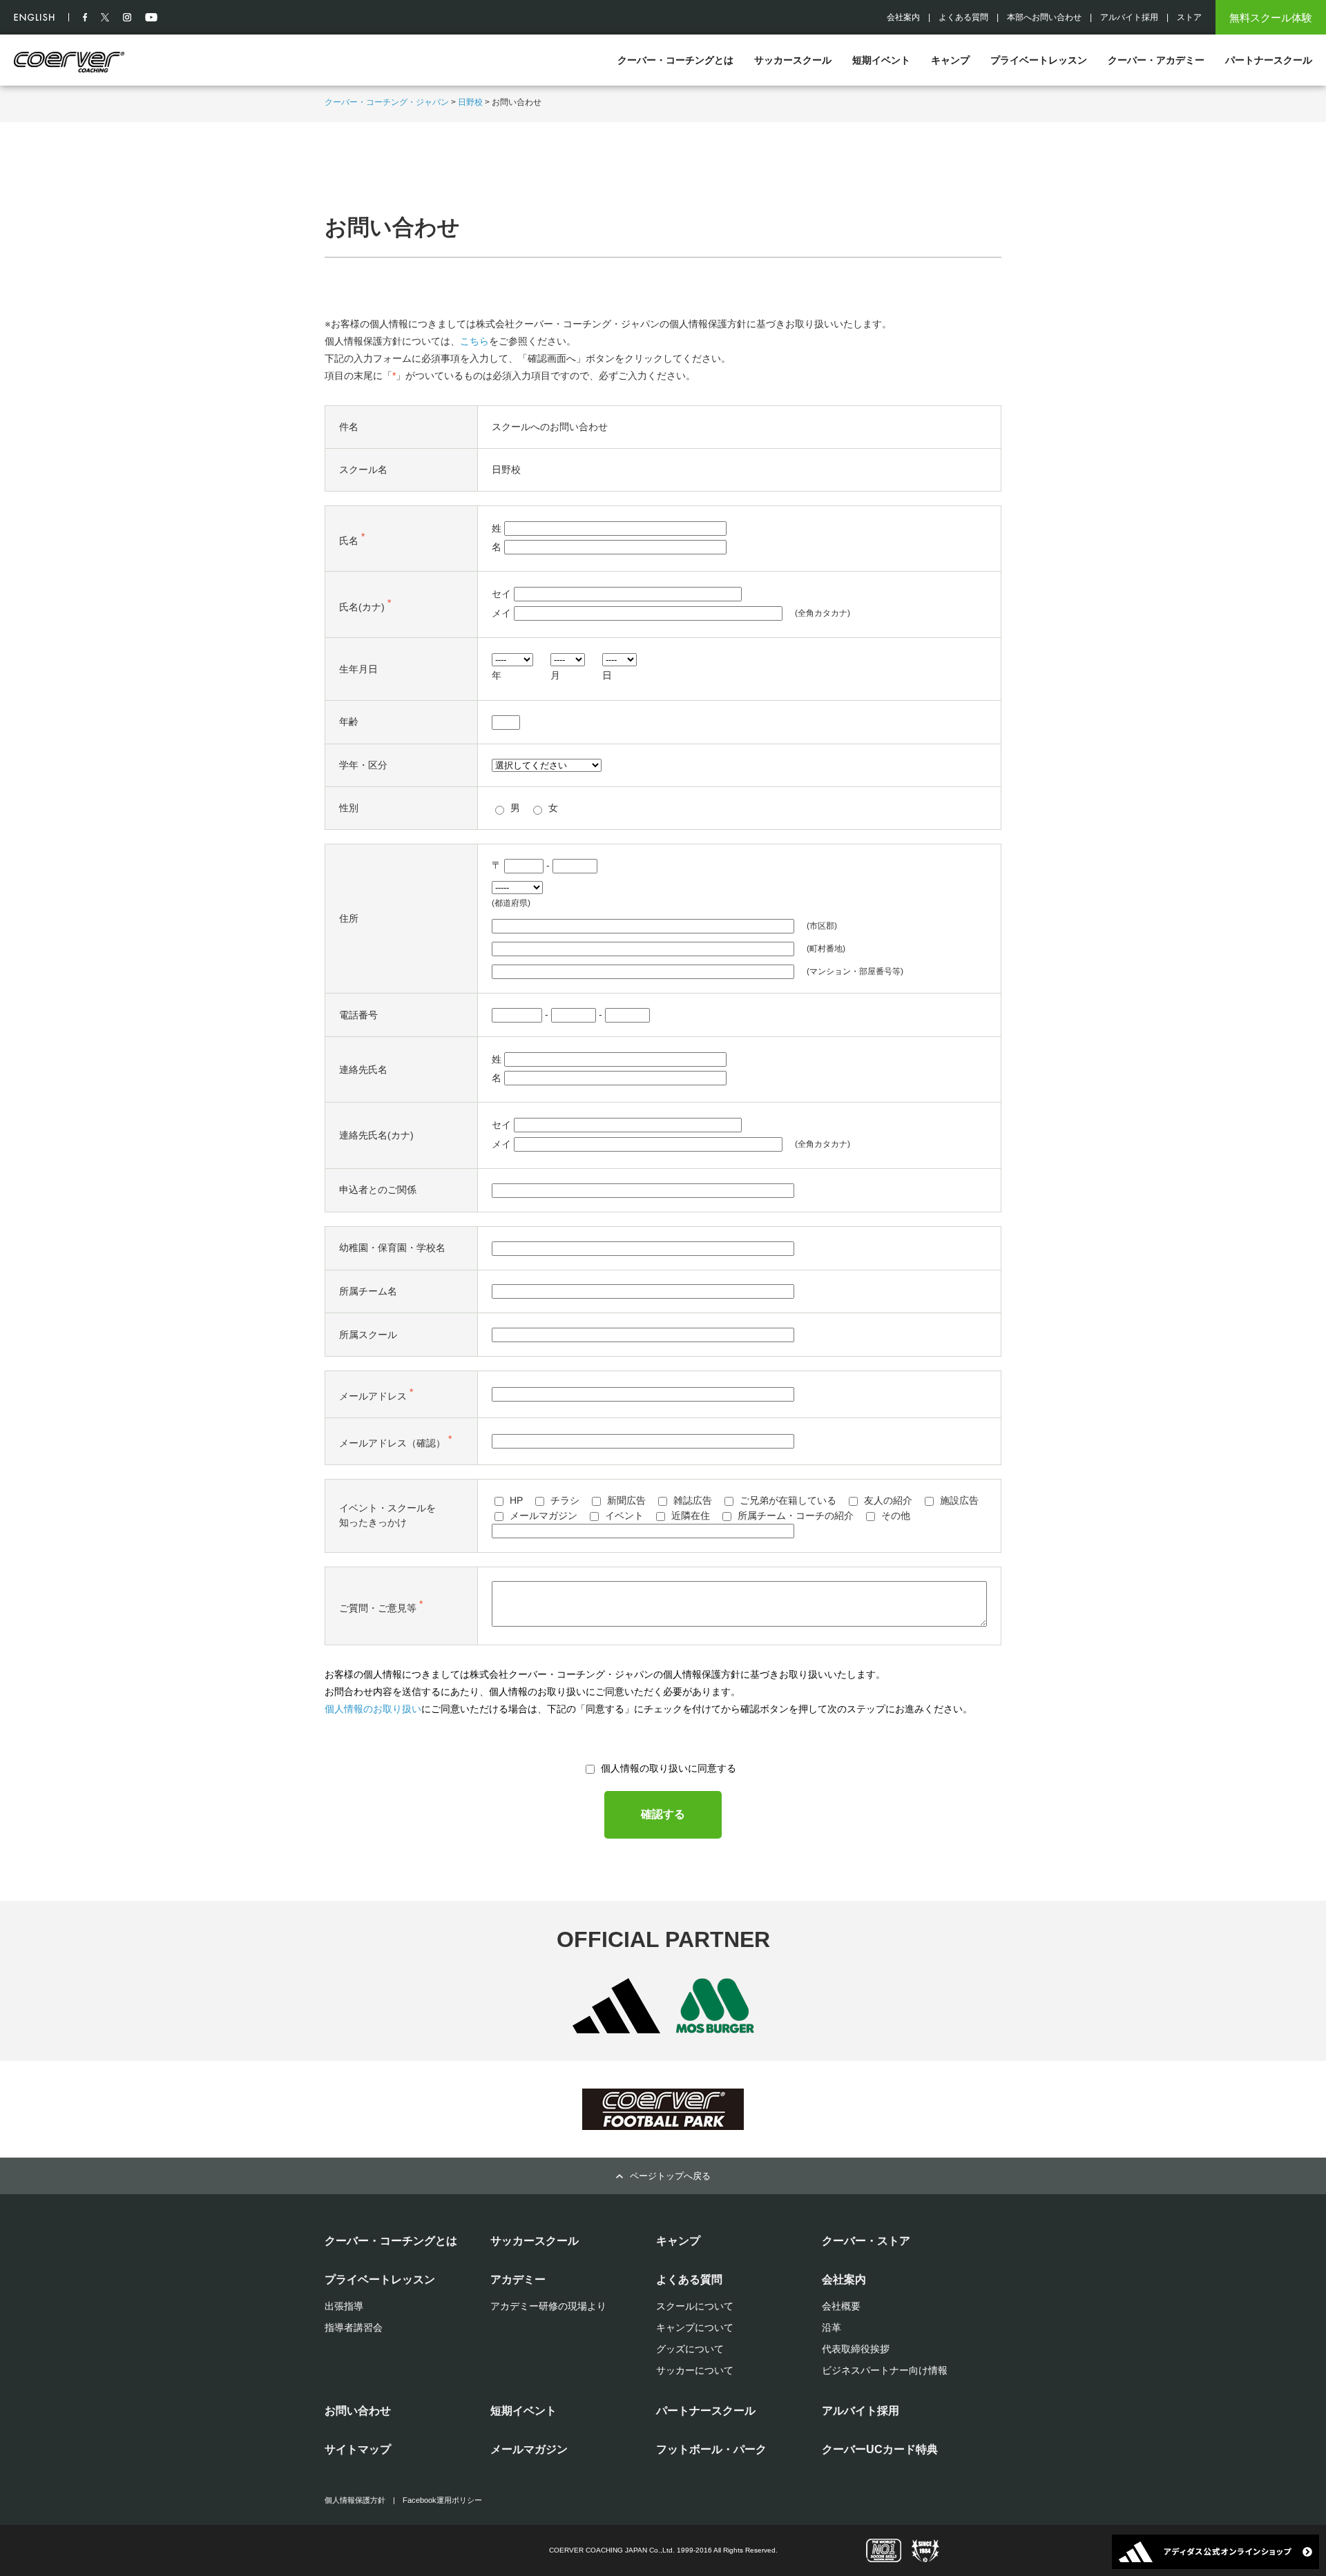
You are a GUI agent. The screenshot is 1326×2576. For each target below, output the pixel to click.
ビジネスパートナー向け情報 (885, 2370)
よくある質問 (963, 17)
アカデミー (518, 2279)
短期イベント (881, 60)
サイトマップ (358, 2449)
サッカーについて (695, 2370)
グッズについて (690, 2349)
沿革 (832, 2327)
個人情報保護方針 (355, 2500)
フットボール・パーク (711, 2449)
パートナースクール (1269, 60)
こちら (474, 341)
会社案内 (903, 17)
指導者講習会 (354, 2327)
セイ (501, 594)
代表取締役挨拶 (856, 2349)
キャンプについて (695, 2327)
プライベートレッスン (1039, 60)
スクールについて (695, 2306)
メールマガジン (529, 2449)
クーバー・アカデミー (1156, 60)
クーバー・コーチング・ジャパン (387, 102)
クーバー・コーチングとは (675, 60)
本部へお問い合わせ (1044, 17)
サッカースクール (793, 60)
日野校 (470, 102)
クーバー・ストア (866, 2241)
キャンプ (950, 60)
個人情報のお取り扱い (373, 1709)
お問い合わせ (358, 2411)
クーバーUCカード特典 (880, 2449)
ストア (1189, 17)
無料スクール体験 (1271, 18)
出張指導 (344, 2306)
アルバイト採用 (1129, 17)
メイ (501, 614)
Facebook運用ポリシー (442, 2500)
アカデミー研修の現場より (548, 2306)
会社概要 (841, 2306)
